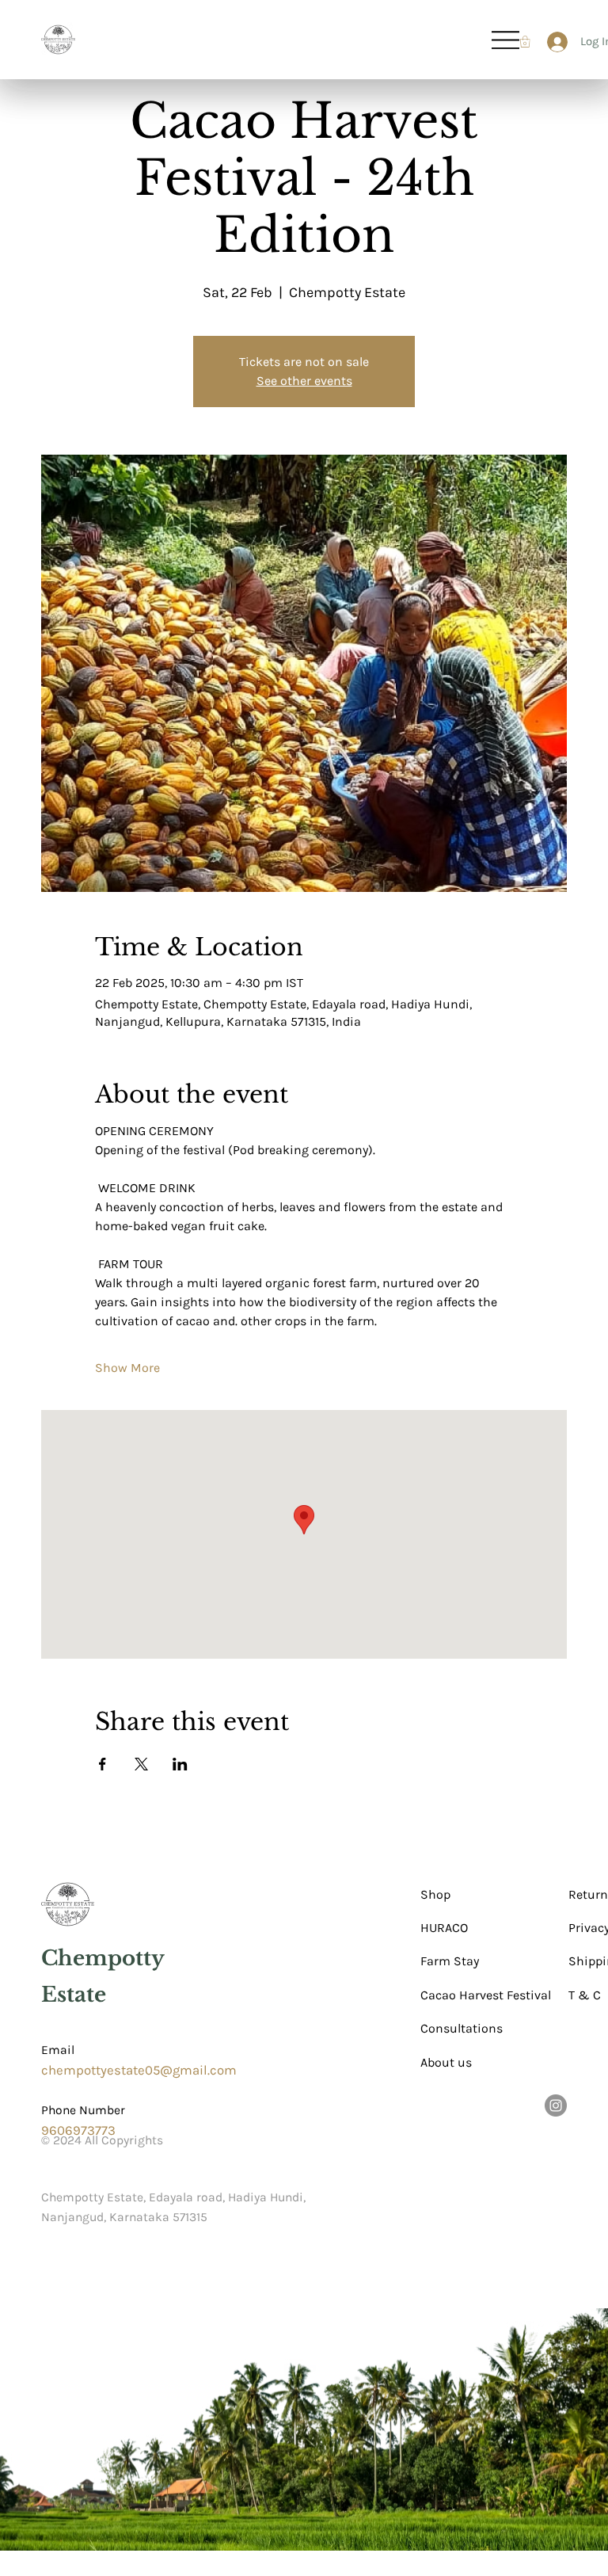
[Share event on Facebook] (103, 1764)
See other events (304, 381)
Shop (435, 1894)
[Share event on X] (141, 1764)
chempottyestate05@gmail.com (139, 2070)
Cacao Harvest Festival (486, 1995)
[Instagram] (556, 2105)
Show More (127, 1368)
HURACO (444, 1928)
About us (446, 2062)
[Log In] (551, 42)
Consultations (462, 2028)
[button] (525, 42)
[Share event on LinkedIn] (180, 1764)
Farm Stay (450, 1961)
